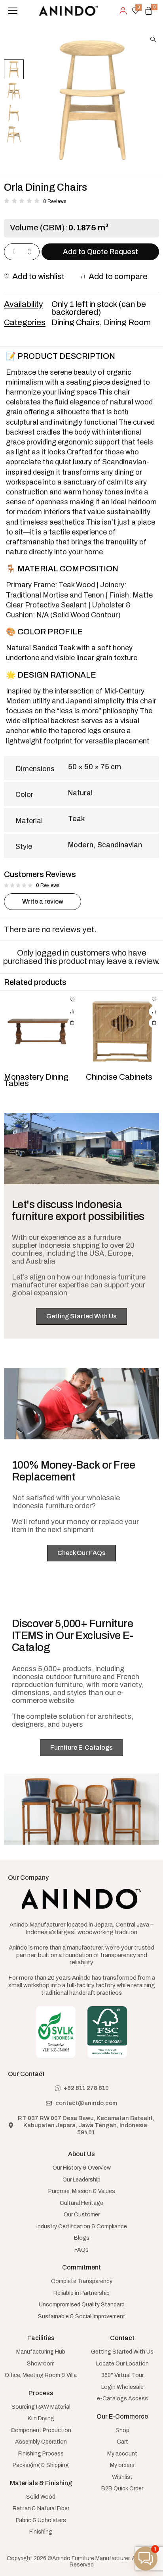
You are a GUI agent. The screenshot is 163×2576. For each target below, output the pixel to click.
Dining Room (127, 322)
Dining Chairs (76, 322)
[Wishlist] (72, 1000)
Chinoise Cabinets (119, 1077)
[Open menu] (13, 11)
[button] (153, 39)
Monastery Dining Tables (36, 1080)
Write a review (43, 901)
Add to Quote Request (100, 252)
